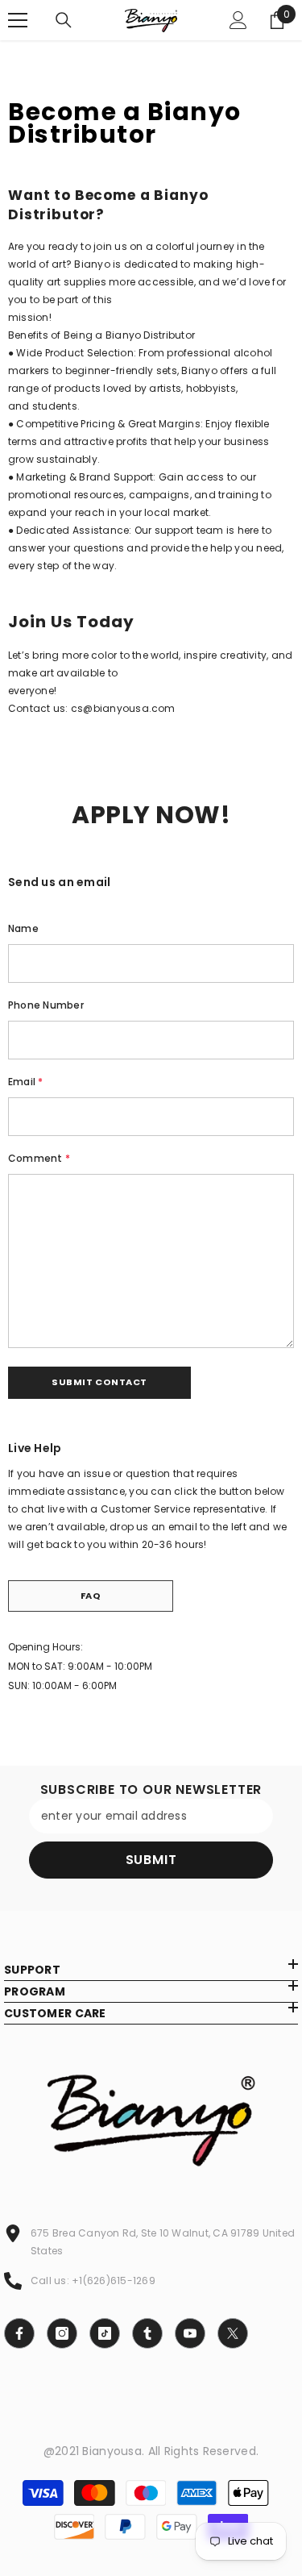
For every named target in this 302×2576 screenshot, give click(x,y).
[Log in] (238, 20)
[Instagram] (62, 2333)
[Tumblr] (147, 2333)
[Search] (64, 20)
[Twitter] (233, 2333)
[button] (99, 1383)
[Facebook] (19, 2333)
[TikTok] (105, 2333)
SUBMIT (151, 1860)
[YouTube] (190, 2333)
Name (23, 928)
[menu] (18, 20)
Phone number (46, 1005)
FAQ (91, 1596)
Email (26, 1082)
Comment (39, 1158)
